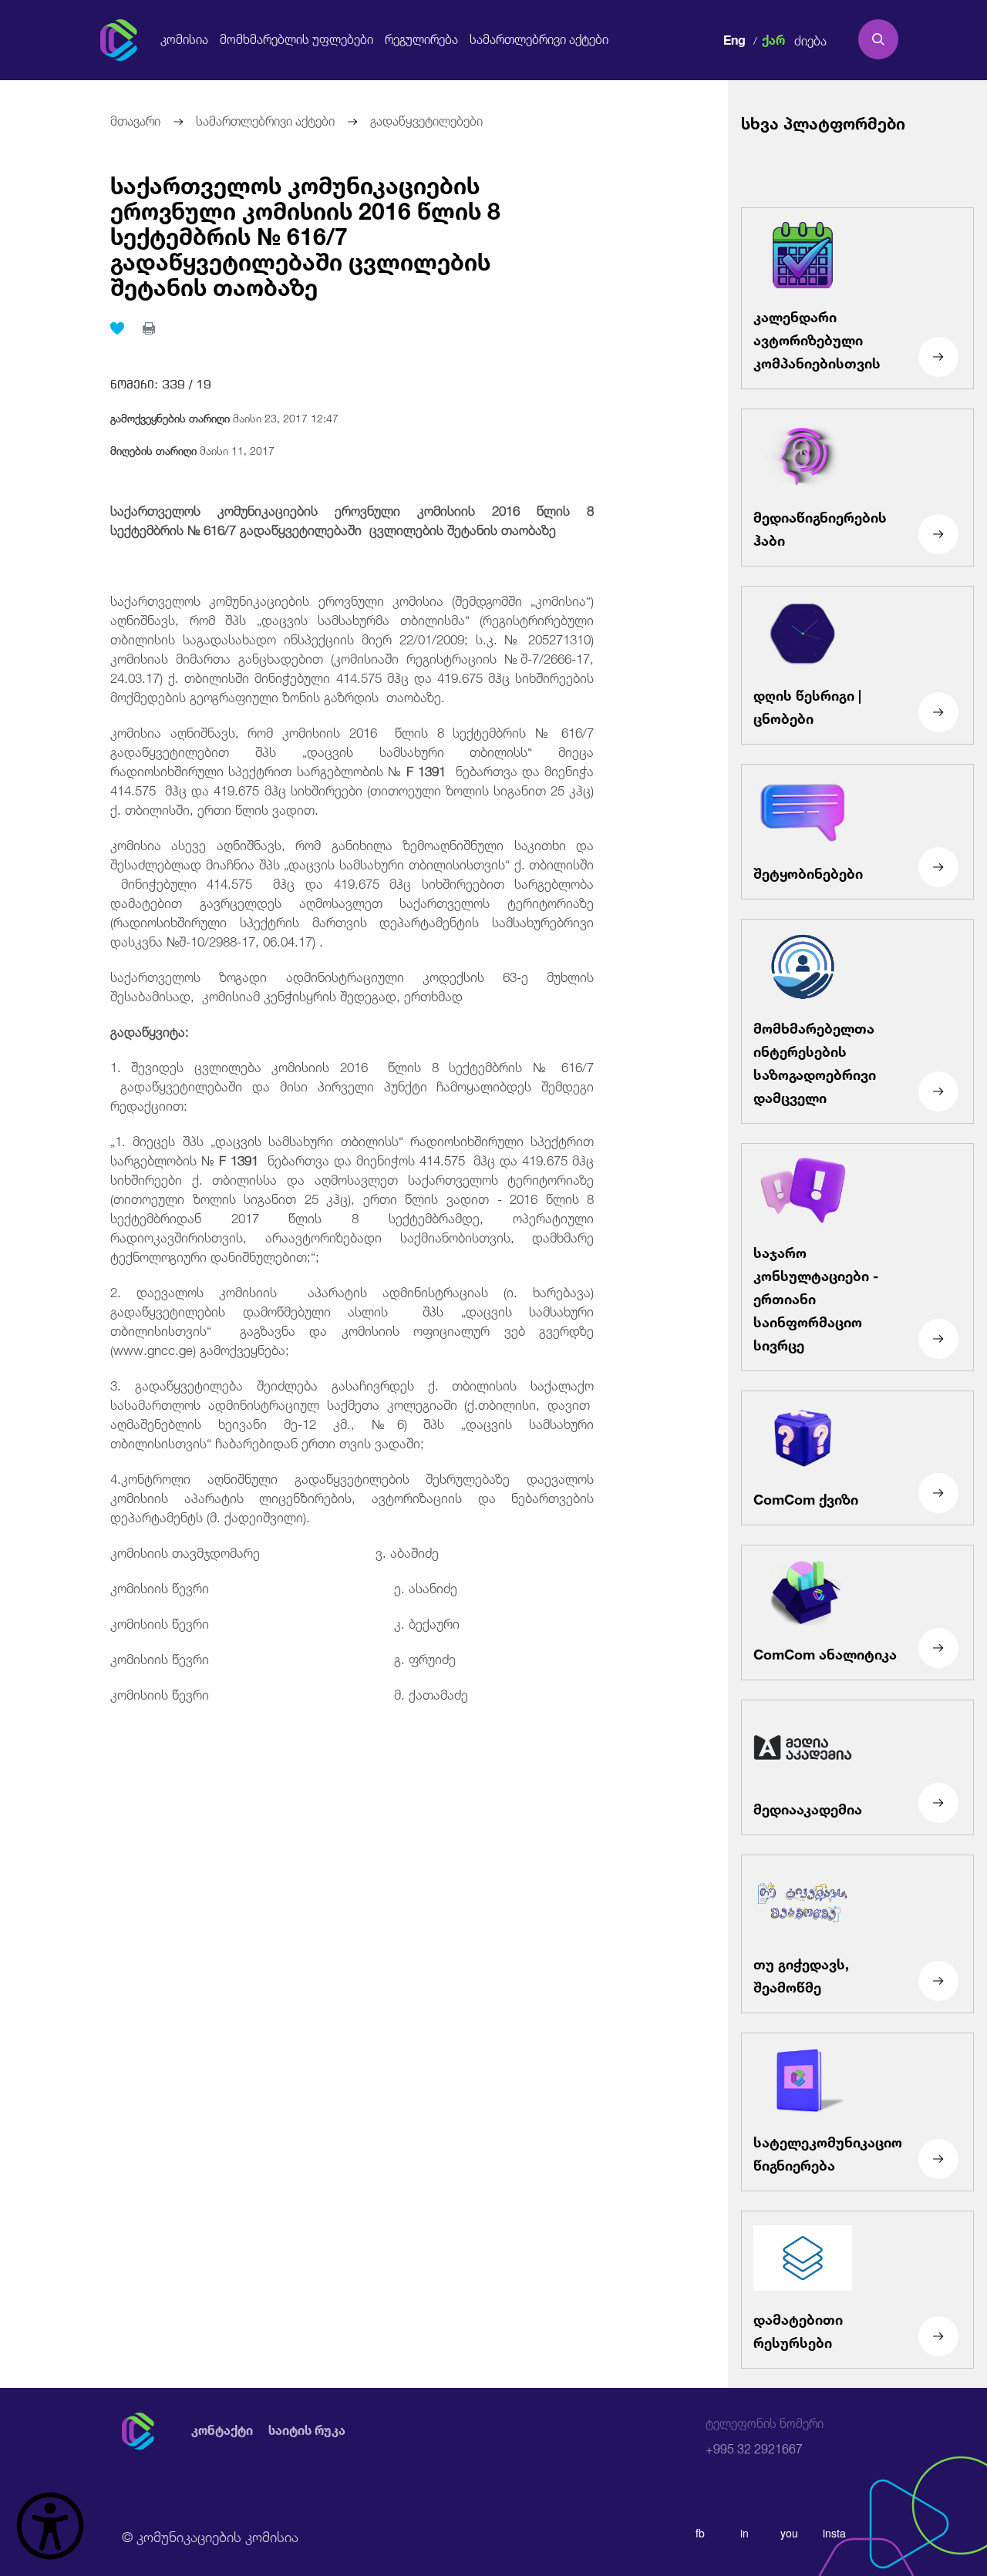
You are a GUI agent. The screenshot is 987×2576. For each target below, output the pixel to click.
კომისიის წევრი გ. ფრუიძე (283, 1658)
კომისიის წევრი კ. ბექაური (285, 1622)
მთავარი (135, 119)
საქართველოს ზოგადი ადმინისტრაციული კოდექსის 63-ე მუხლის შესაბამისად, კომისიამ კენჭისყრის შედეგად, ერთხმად (352, 985)
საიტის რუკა (307, 2431)
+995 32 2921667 (765, 2436)
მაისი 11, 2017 (192, 449)
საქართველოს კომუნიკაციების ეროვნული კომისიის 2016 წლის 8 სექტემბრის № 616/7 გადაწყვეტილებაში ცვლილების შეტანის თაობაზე (305, 233)
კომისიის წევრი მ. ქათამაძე (289, 1693)
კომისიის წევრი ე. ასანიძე (284, 1587)
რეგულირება (421, 39)
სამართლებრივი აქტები (539, 39)
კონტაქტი (222, 2431)
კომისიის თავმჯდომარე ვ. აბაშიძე (275, 1551)
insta (834, 2533)
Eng (734, 38)
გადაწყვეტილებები (426, 119)
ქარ (773, 38)
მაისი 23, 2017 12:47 (224, 417)
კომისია (184, 39)
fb (700, 2533)
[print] (149, 328)
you (789, 2533)
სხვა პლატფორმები (823, 121)
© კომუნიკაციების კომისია (210, 2535)
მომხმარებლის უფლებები (296, 39)
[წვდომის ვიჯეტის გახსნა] (50, 2526)
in (744, 2533)
